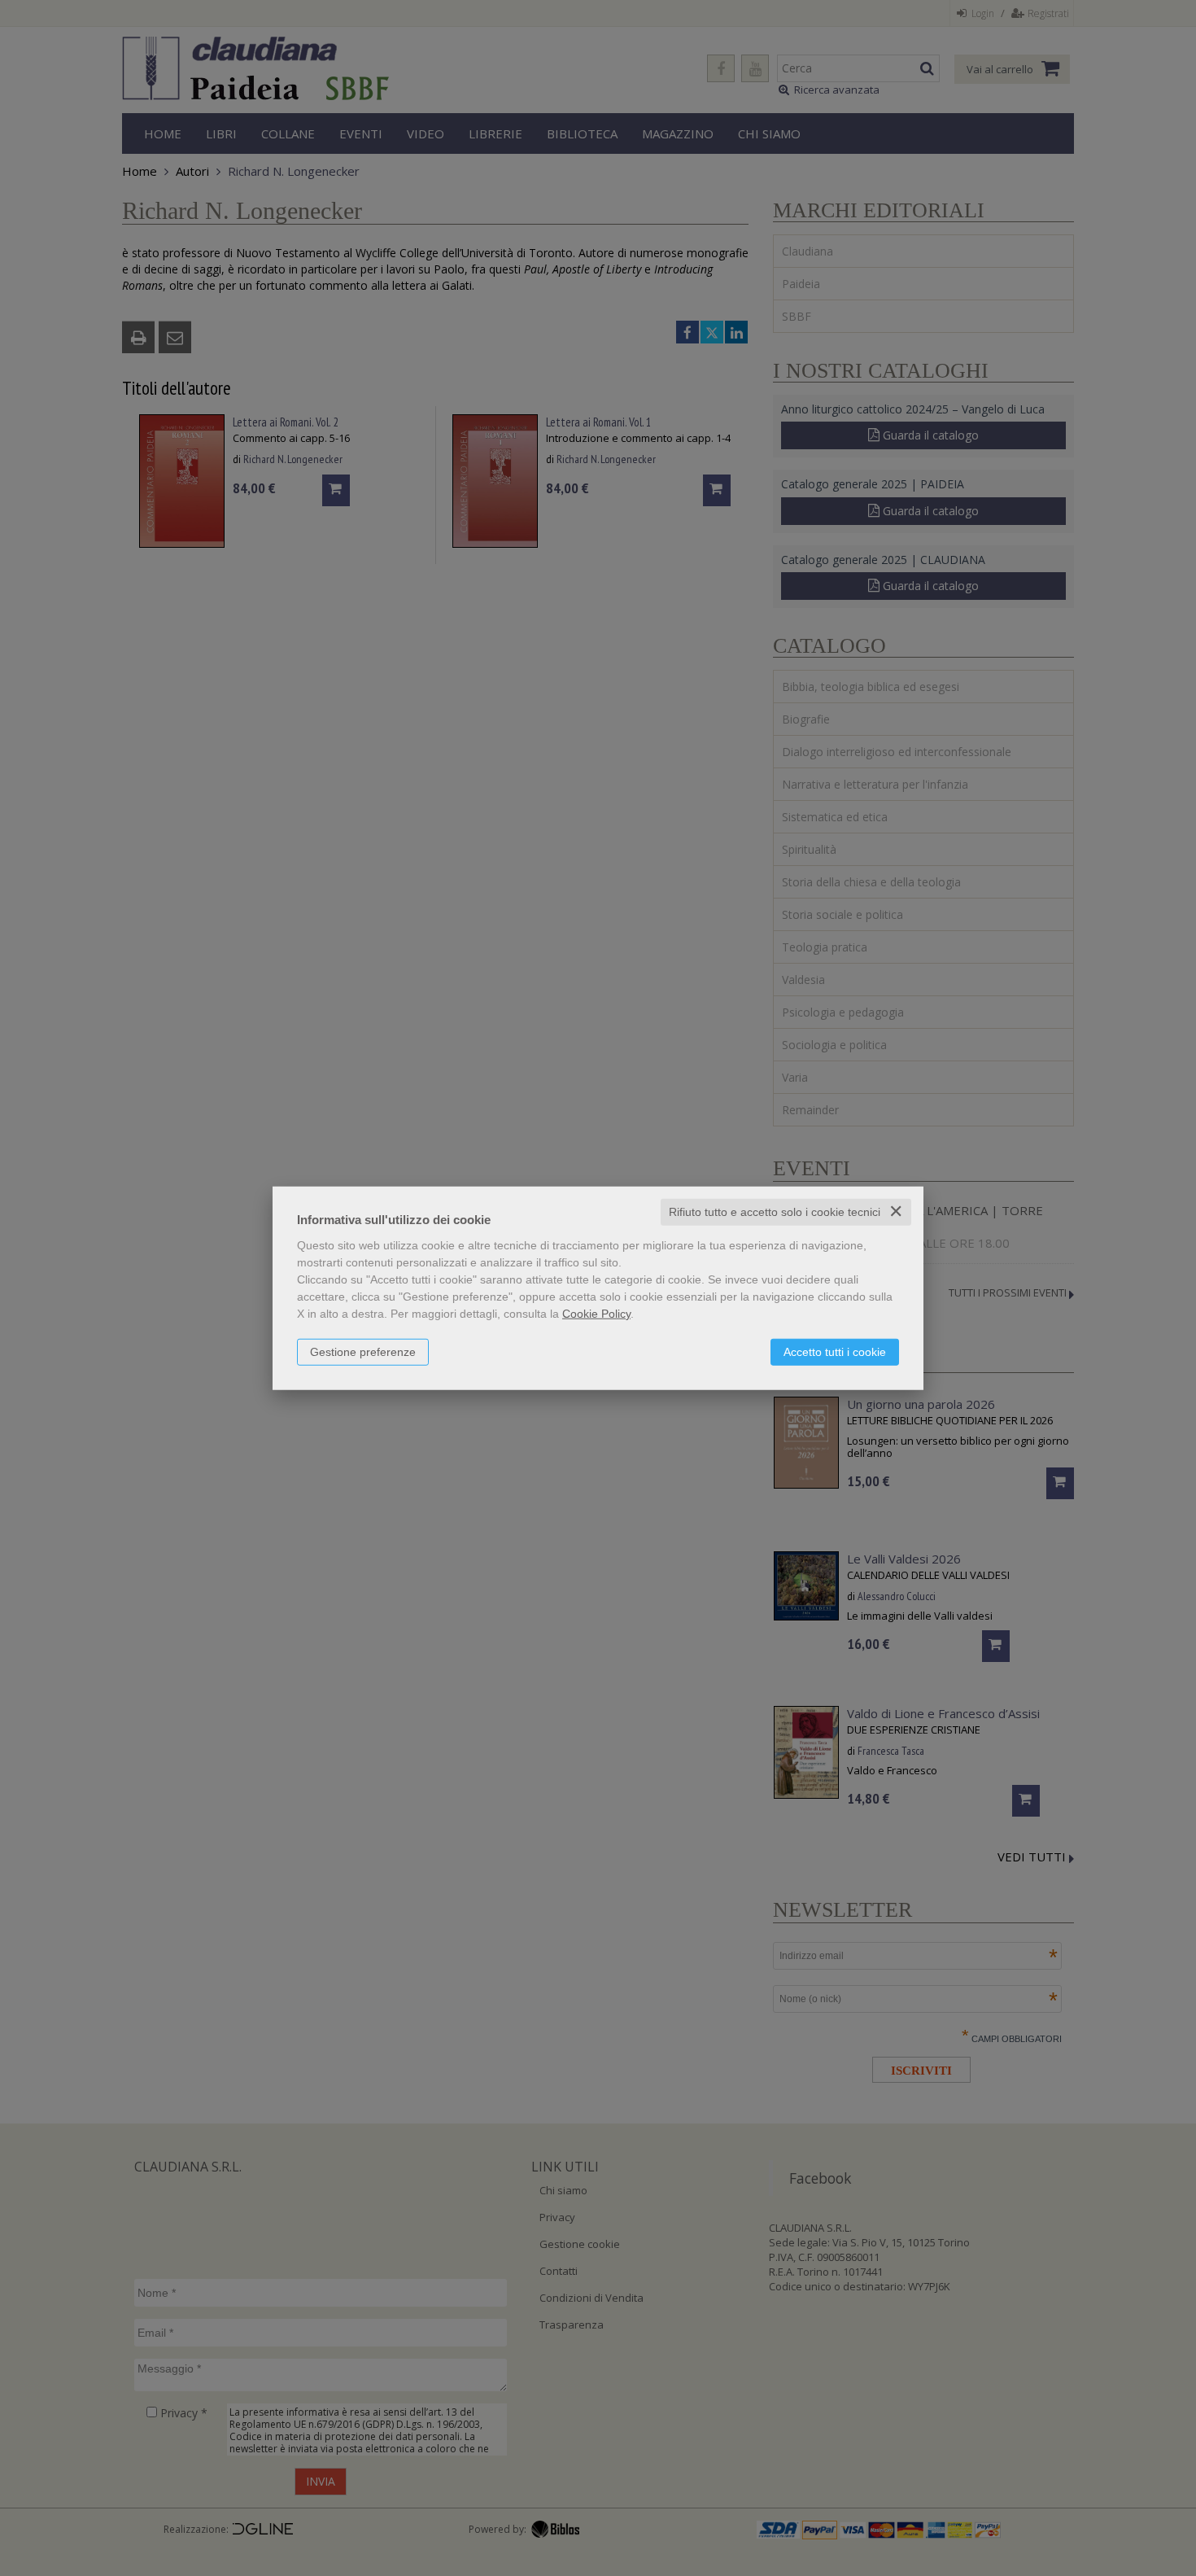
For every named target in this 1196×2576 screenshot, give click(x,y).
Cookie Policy (596, 1314)
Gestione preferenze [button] (363, 1352)
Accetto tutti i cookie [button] (835, 1352)
